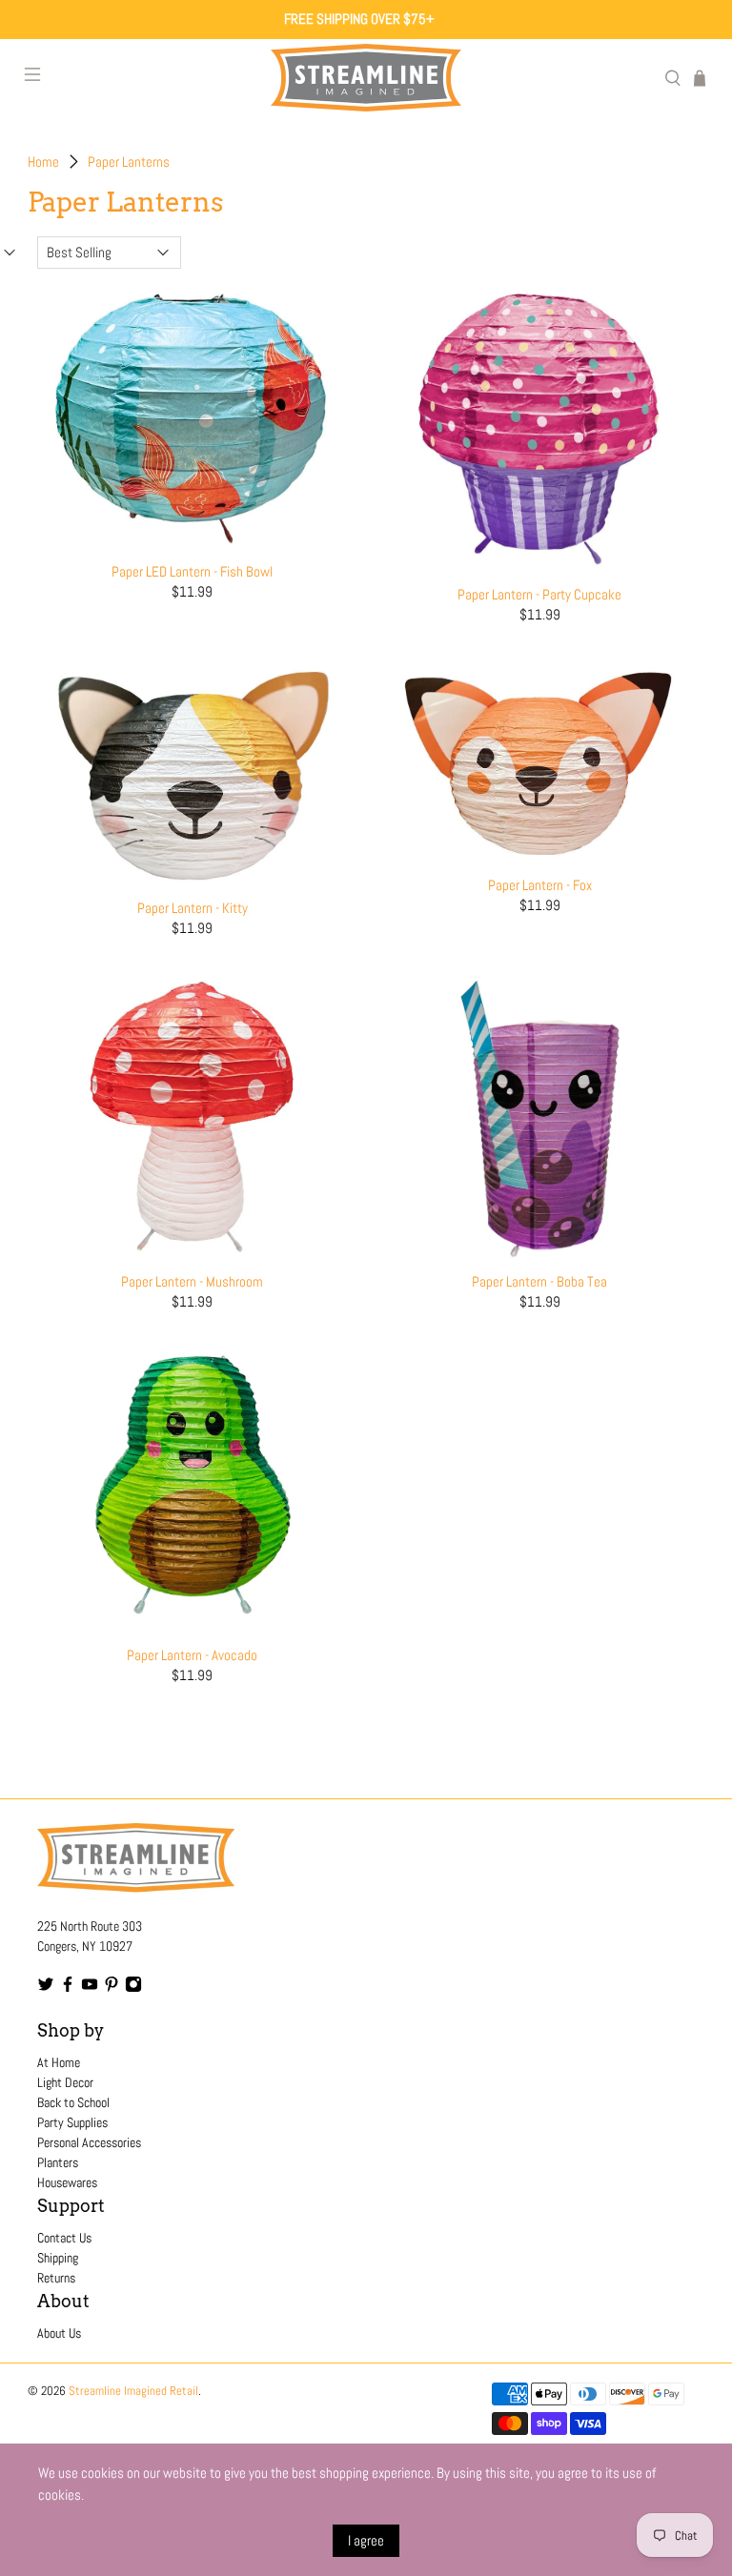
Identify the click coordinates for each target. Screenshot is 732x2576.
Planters (58, 2162)
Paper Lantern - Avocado (192, 1655)
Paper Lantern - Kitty (193, 908)
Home (43, 162)
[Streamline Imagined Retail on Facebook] (68, 1988)
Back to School (73, 2102)
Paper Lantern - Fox (540, 885)
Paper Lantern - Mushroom (192, 1281)
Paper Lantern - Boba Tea (539, 1281)
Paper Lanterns (129, 162)
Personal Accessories (89, 2142)
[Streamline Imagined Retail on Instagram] (133, 1988)
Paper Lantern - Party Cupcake (539, 594)
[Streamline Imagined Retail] (366, 78)
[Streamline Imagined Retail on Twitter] (46, 1988)
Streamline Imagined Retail (133, 2391)
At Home (59, 2062)
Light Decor (65, 2082)
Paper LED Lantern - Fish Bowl (192, 571)
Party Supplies (72, 2122)
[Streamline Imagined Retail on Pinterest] (112, 1988)
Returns (56, 2278)
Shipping (58, 2258)
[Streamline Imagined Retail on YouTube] (90, 1988)
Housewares (67, 2182)
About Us (59, 2333)
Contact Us (64, 2238)
